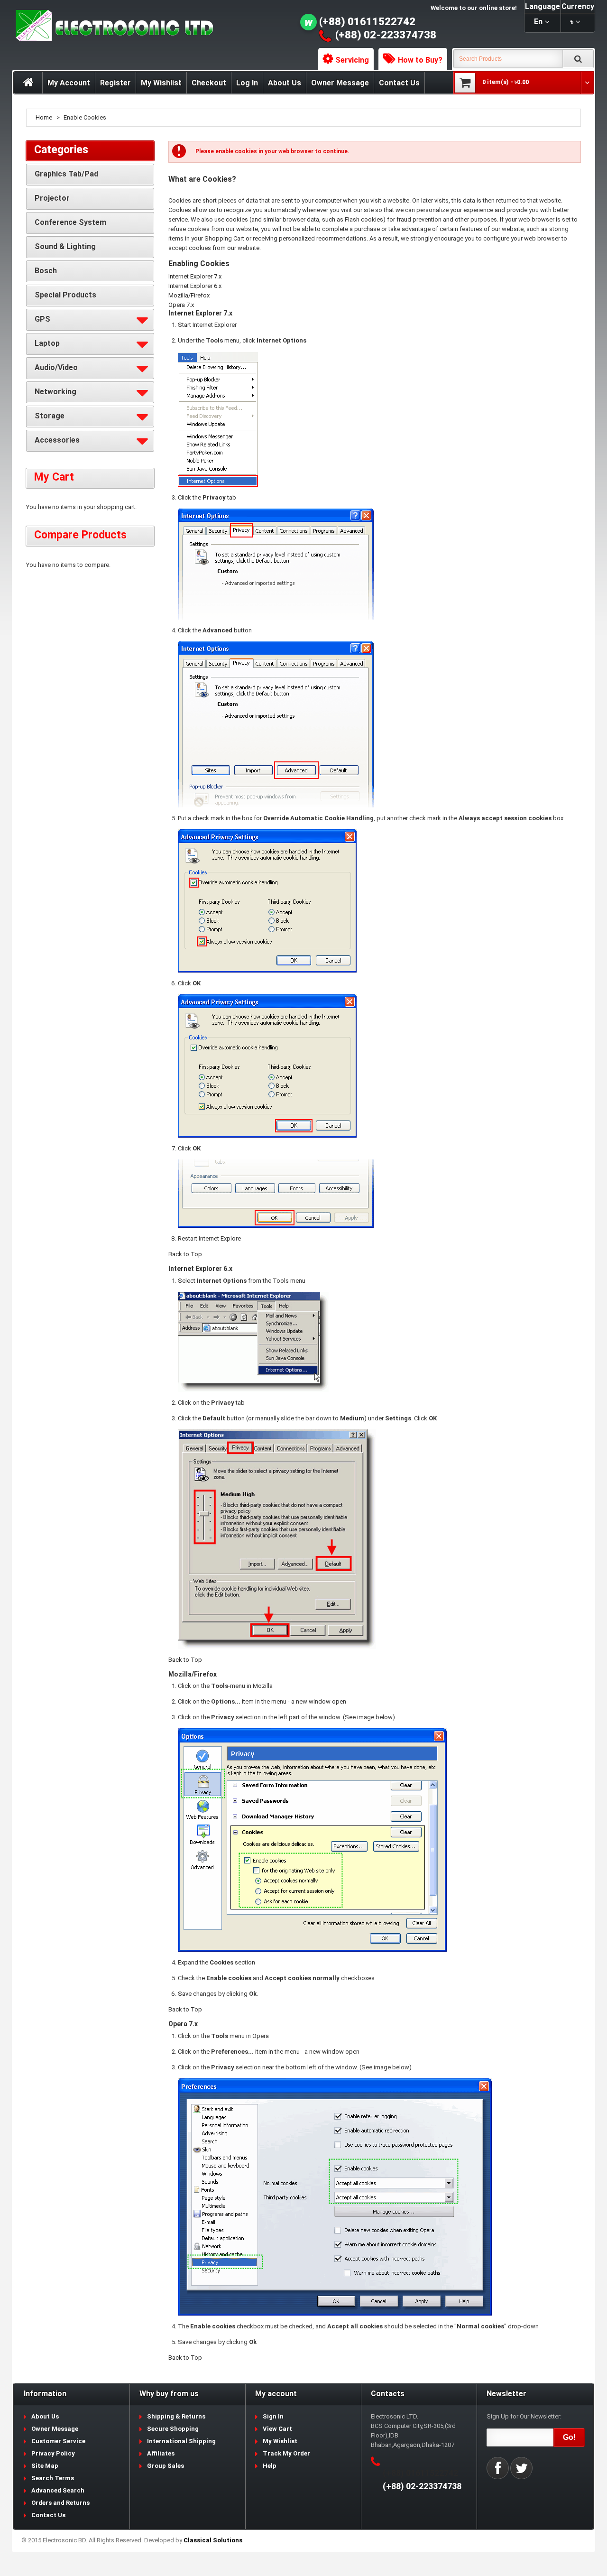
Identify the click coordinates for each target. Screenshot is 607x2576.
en (538, 22)
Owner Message (340, 83)
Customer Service (58, 2441)
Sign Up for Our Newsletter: (524, 2416)
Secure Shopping (173, 2429)
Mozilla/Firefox (189, 295)
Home (44, 117)
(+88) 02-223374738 (386, 35)
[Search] (578, 59)
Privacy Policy (53, 2453)
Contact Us (399, 83)
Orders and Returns (60, 2503)
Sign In (273, 2416)
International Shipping (181, 2441)
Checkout (209, 83)
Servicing (352, 60)
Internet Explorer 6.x (195, 286)
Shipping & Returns (176, 2416)
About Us (285, 83)
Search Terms (53, 2478)
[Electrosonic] (112, 26)
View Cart (277, 2429)
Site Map (45, 2466)
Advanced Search (58, 2490)
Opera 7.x (181, 305)
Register (115, 83)
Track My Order (286, 2453)
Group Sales (166, 2466)
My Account (69, 83)
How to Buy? (420, 60)
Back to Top (185, 1254)
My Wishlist (161, 83)
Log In (247, 83)
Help (270, 2466)
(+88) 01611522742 (367, 22)
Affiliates (161, 2453)
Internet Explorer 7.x (195, 276)
